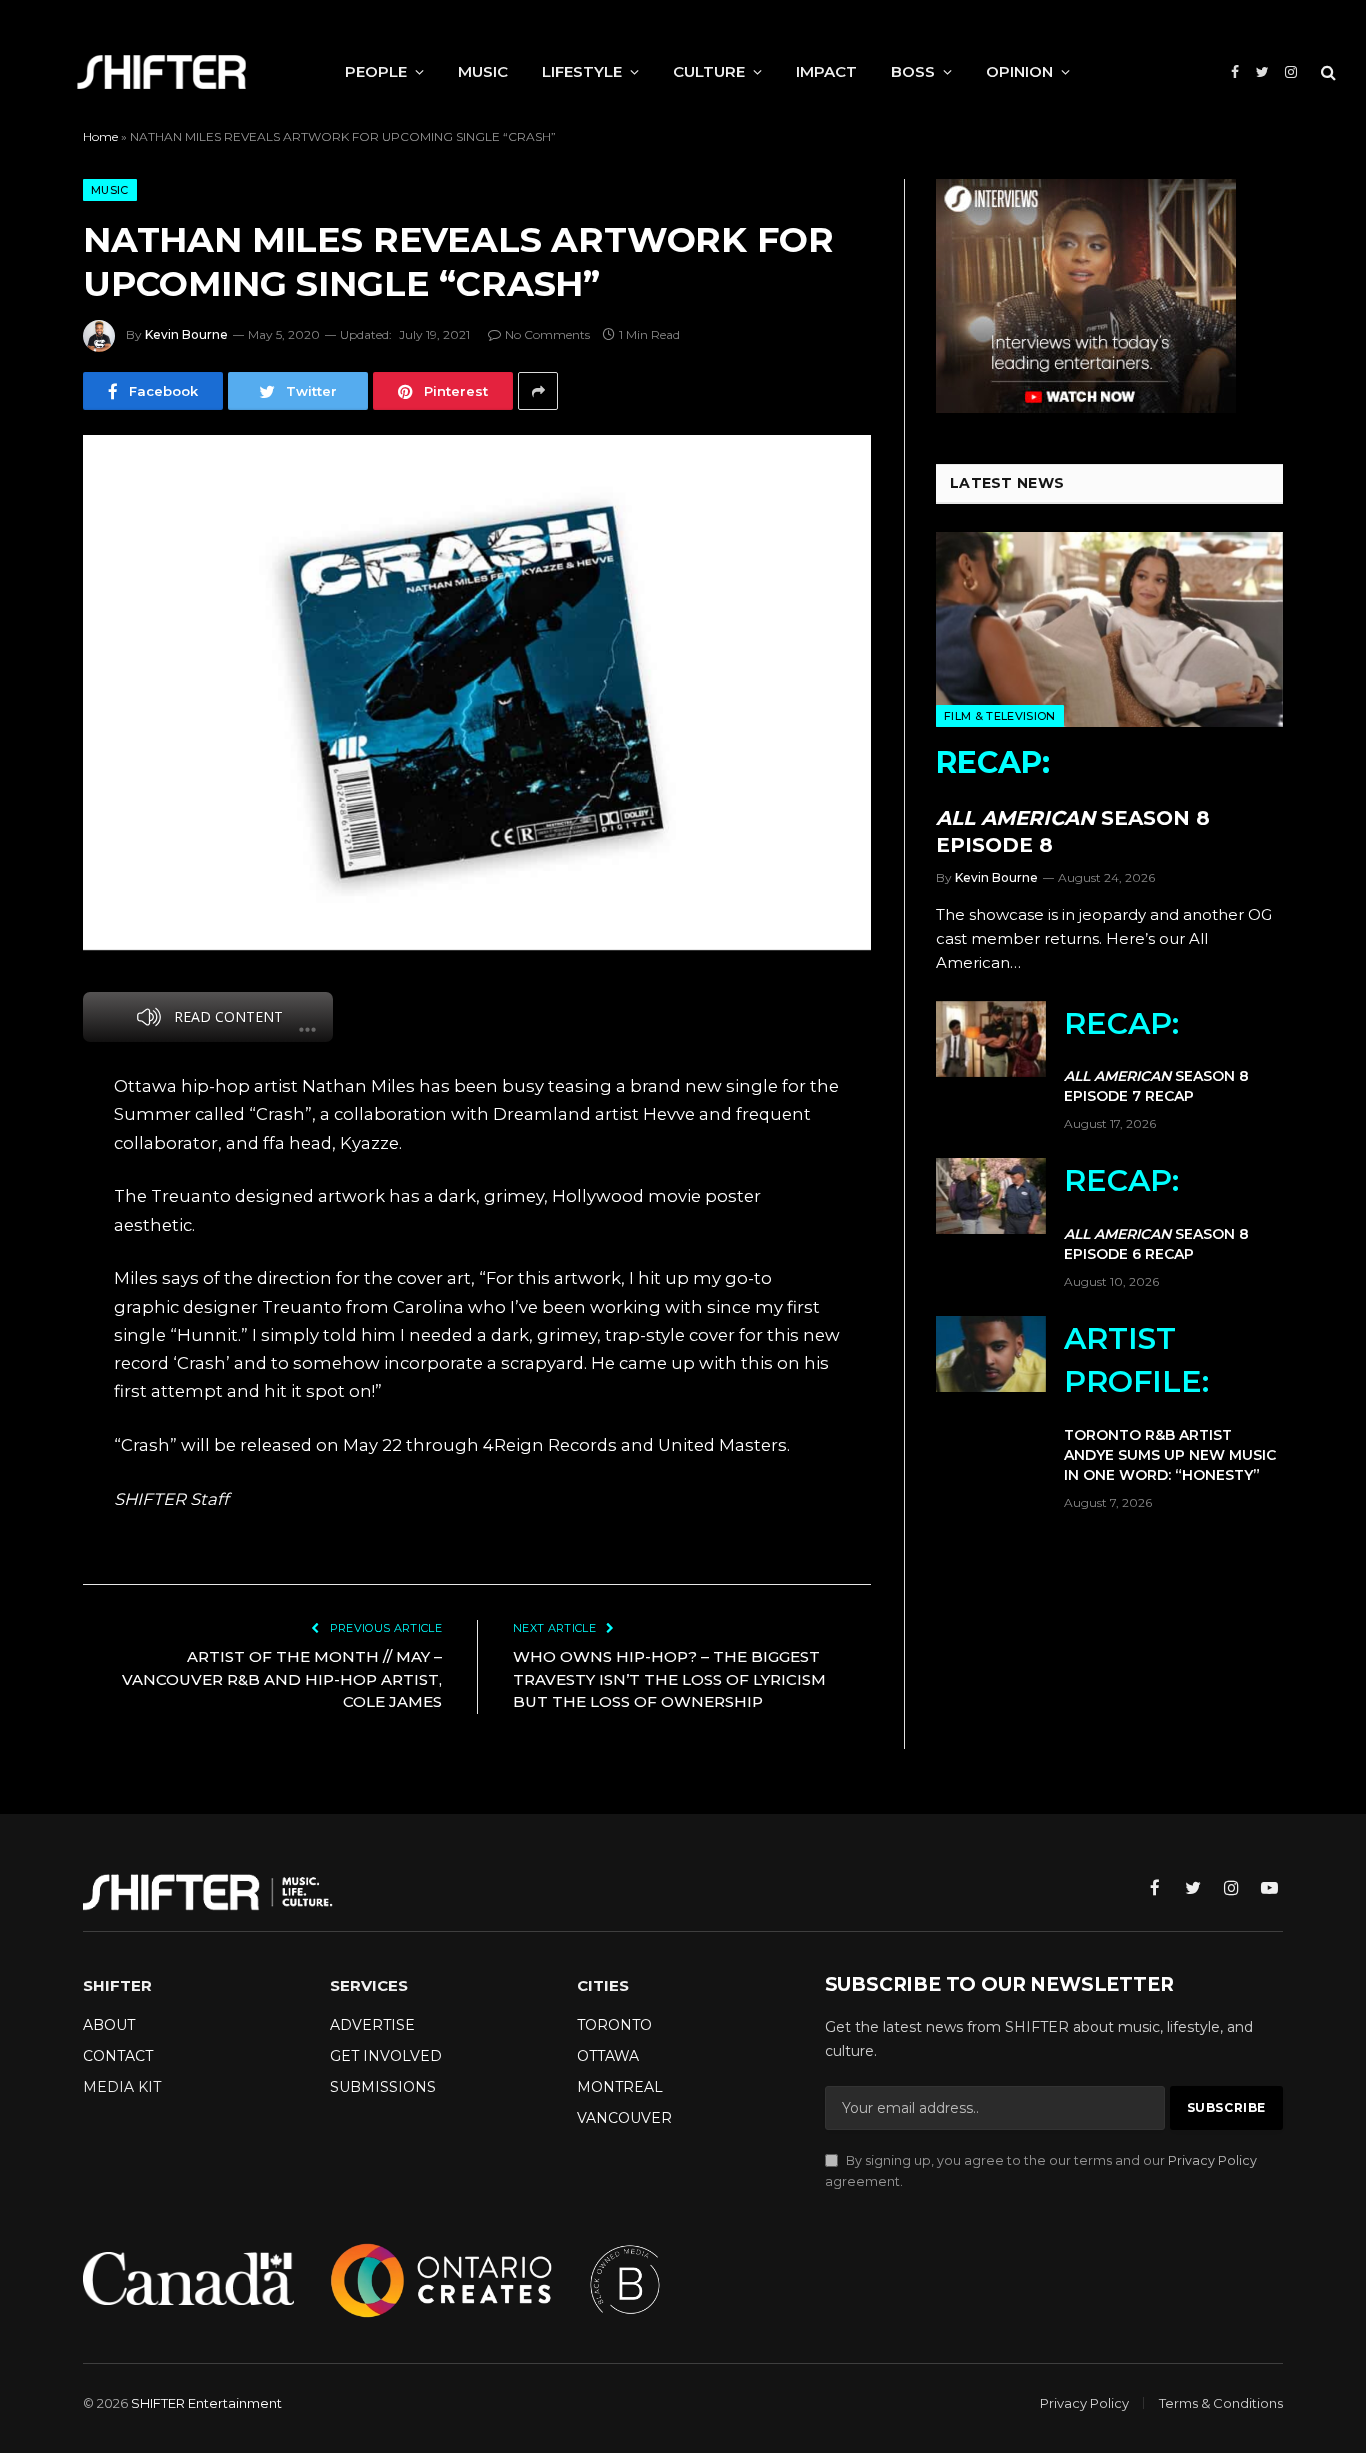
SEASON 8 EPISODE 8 (1073, 800)
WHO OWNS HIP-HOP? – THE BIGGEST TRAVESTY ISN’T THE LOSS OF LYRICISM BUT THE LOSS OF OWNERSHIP (669, 1679)
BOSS (913, 71)
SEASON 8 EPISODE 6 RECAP (1156, 1212)
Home (100, 136)
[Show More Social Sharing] (538, 391)
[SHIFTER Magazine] (161, 72)
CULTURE (709, 71)
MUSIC (483, 71)
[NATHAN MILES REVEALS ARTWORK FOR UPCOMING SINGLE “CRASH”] (477, 692)
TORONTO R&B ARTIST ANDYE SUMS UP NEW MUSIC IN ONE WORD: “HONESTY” (1170, 1402)
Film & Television (1000, 716)
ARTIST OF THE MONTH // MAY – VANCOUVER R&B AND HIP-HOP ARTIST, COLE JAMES (282, 1679)
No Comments (547, 334)
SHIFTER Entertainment (206, 2403)
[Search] (1326, 72)
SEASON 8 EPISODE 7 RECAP (1156, 1055)
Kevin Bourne (186, 334)
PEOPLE (376, 71)
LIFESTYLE (582, 71)
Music (110, 190)
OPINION (1019, 71)
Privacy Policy (1212, 2160)
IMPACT (826, 71)
